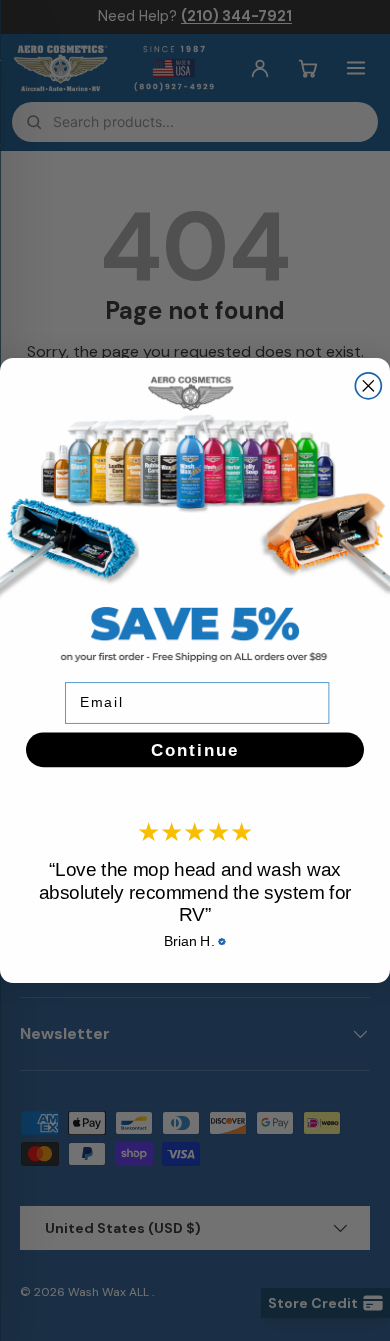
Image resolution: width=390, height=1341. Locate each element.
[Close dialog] (368, 386)
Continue (195, 749)
